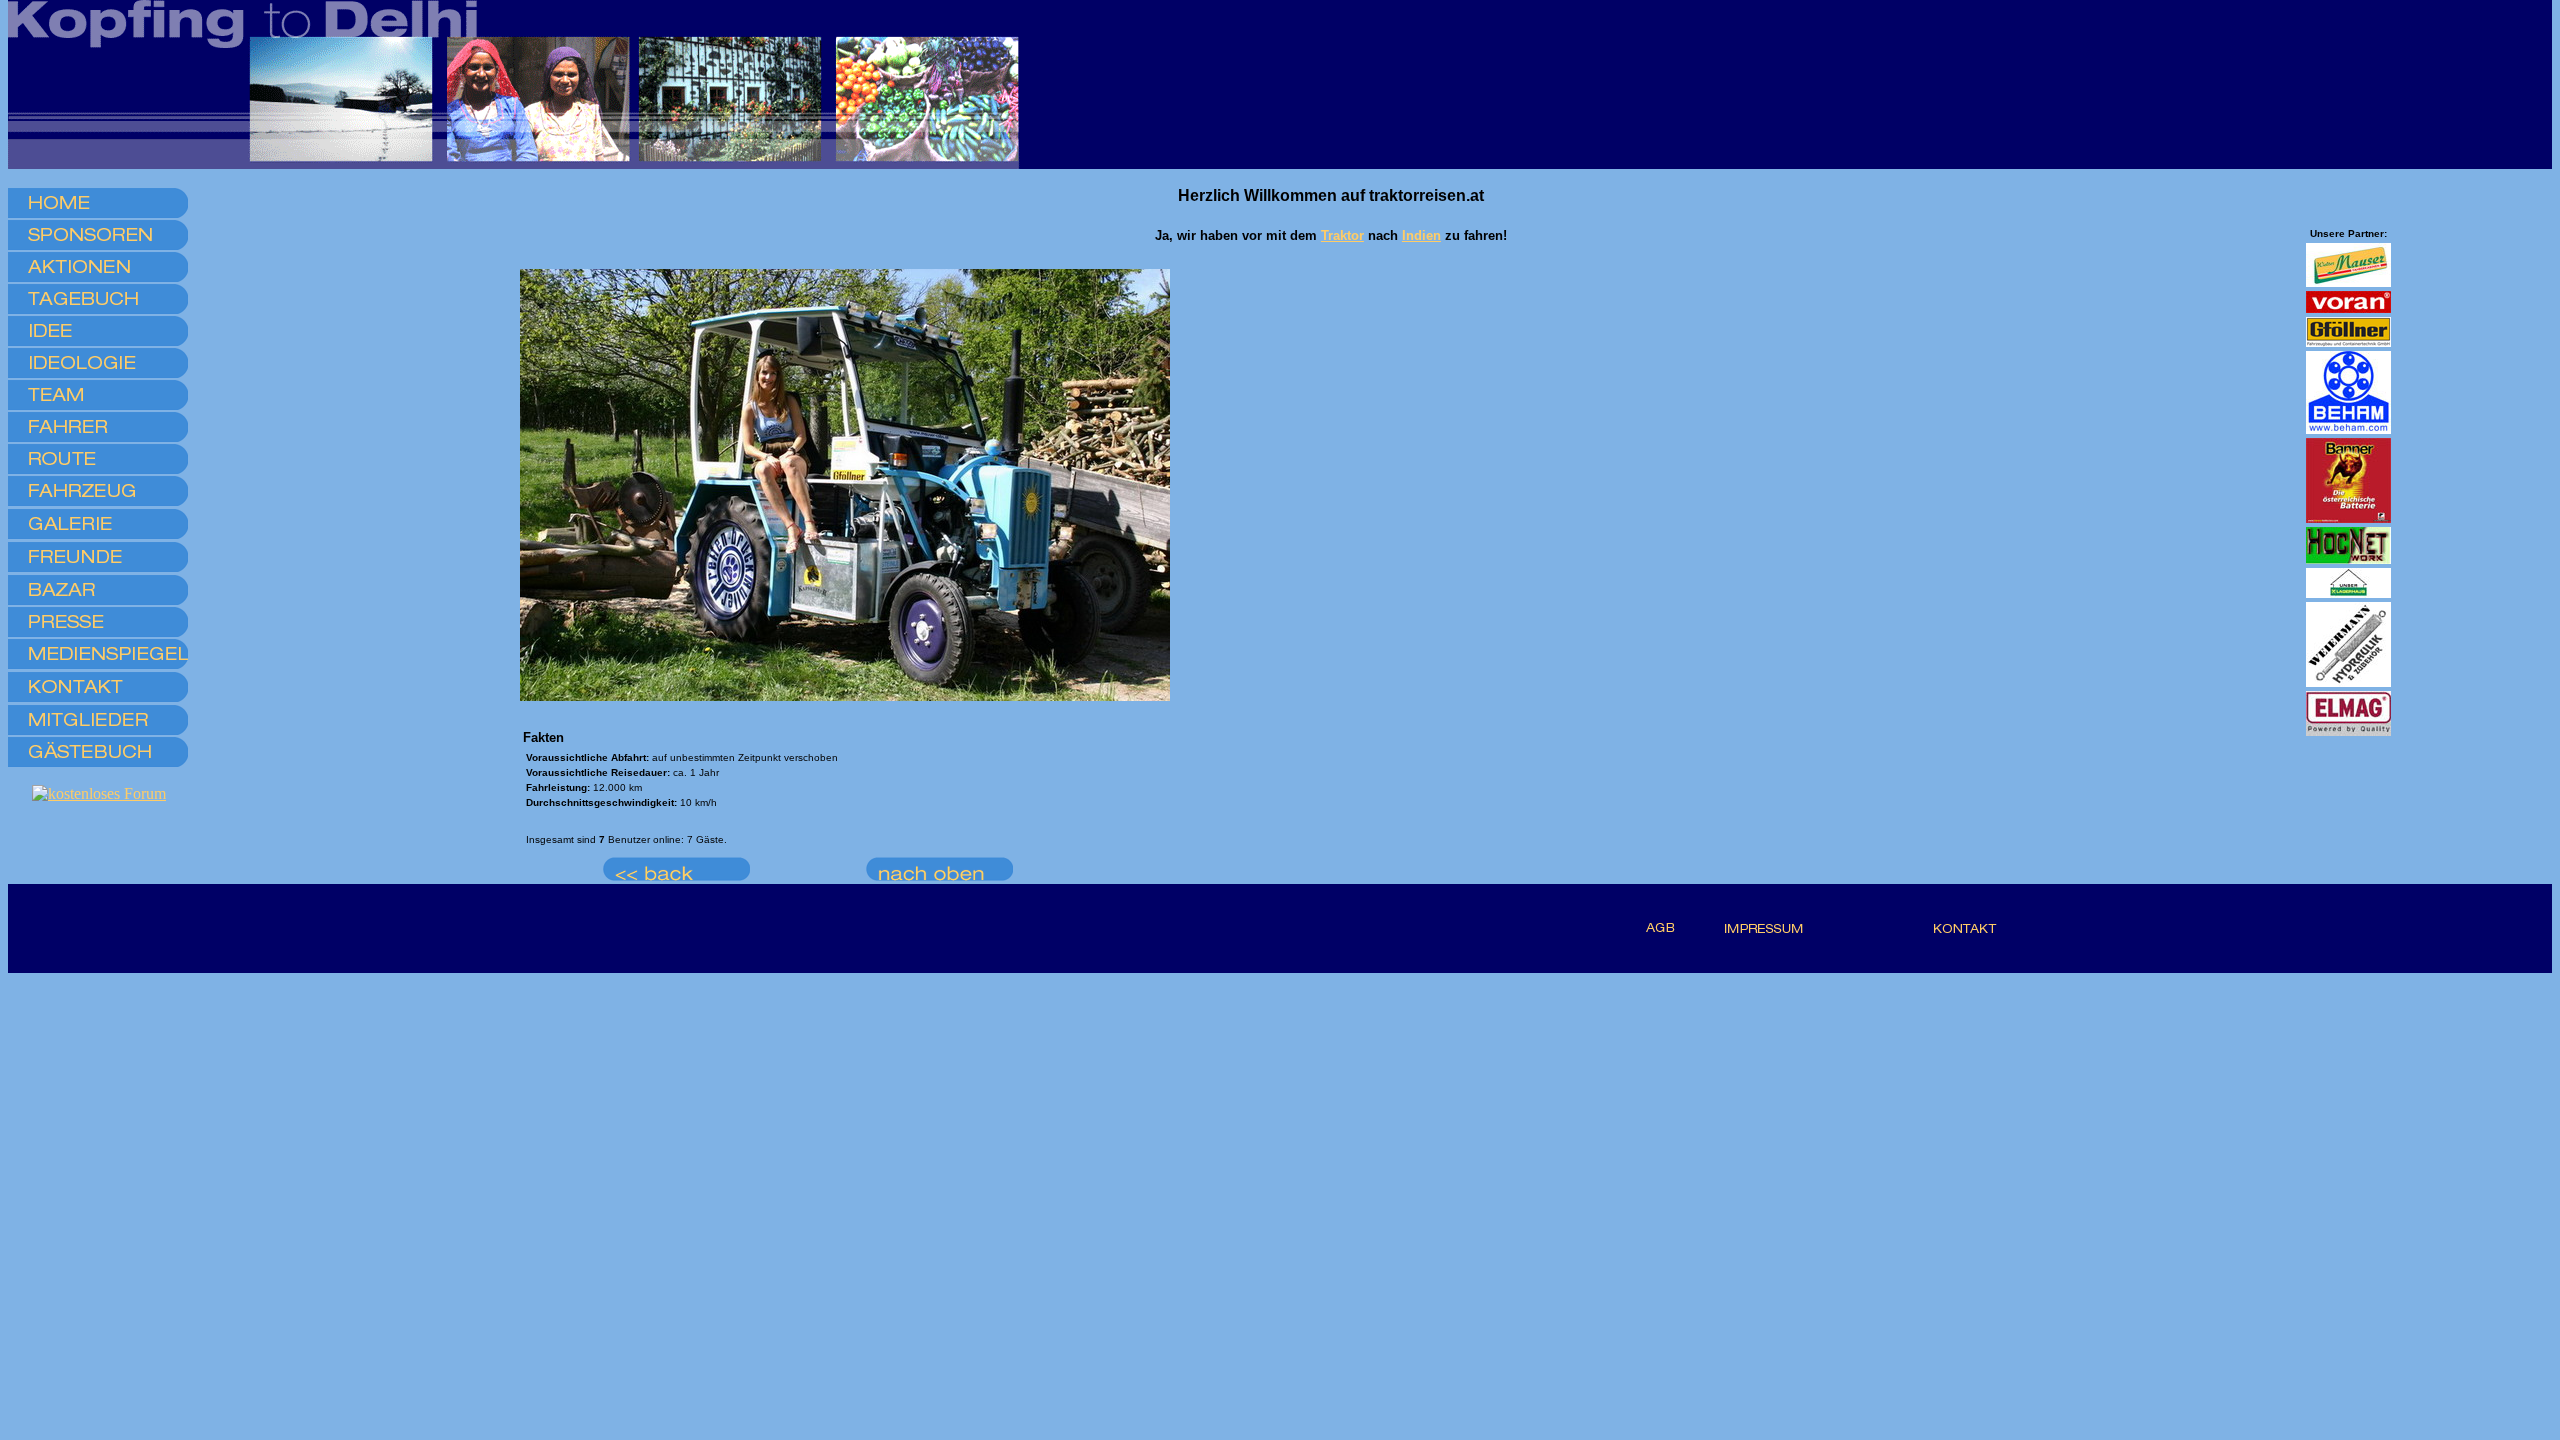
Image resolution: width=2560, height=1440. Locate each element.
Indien (1421, 235)
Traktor (1342, 235)
